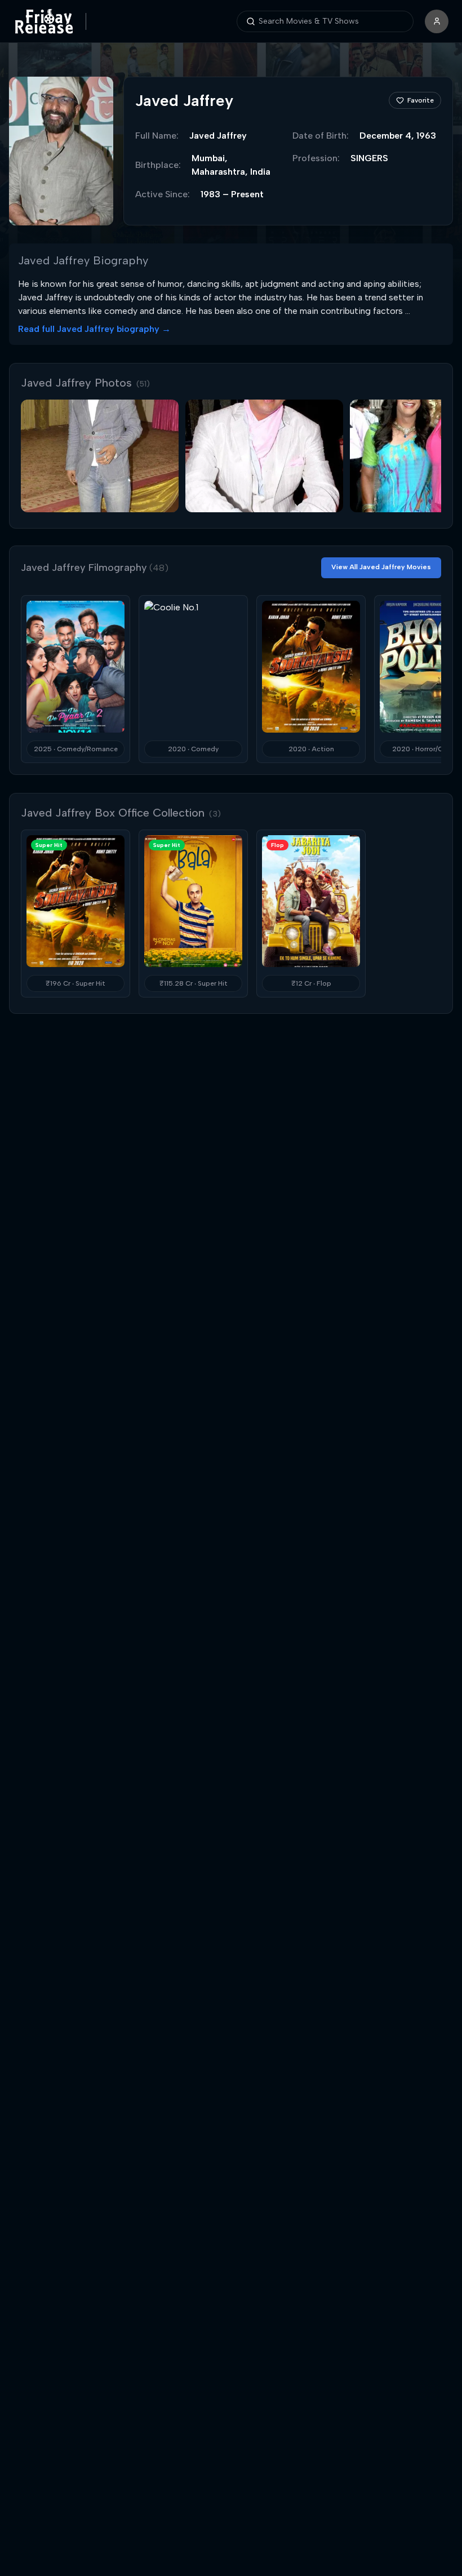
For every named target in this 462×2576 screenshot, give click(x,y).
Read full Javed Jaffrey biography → (94, 329)
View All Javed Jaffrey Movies (381, 567)
